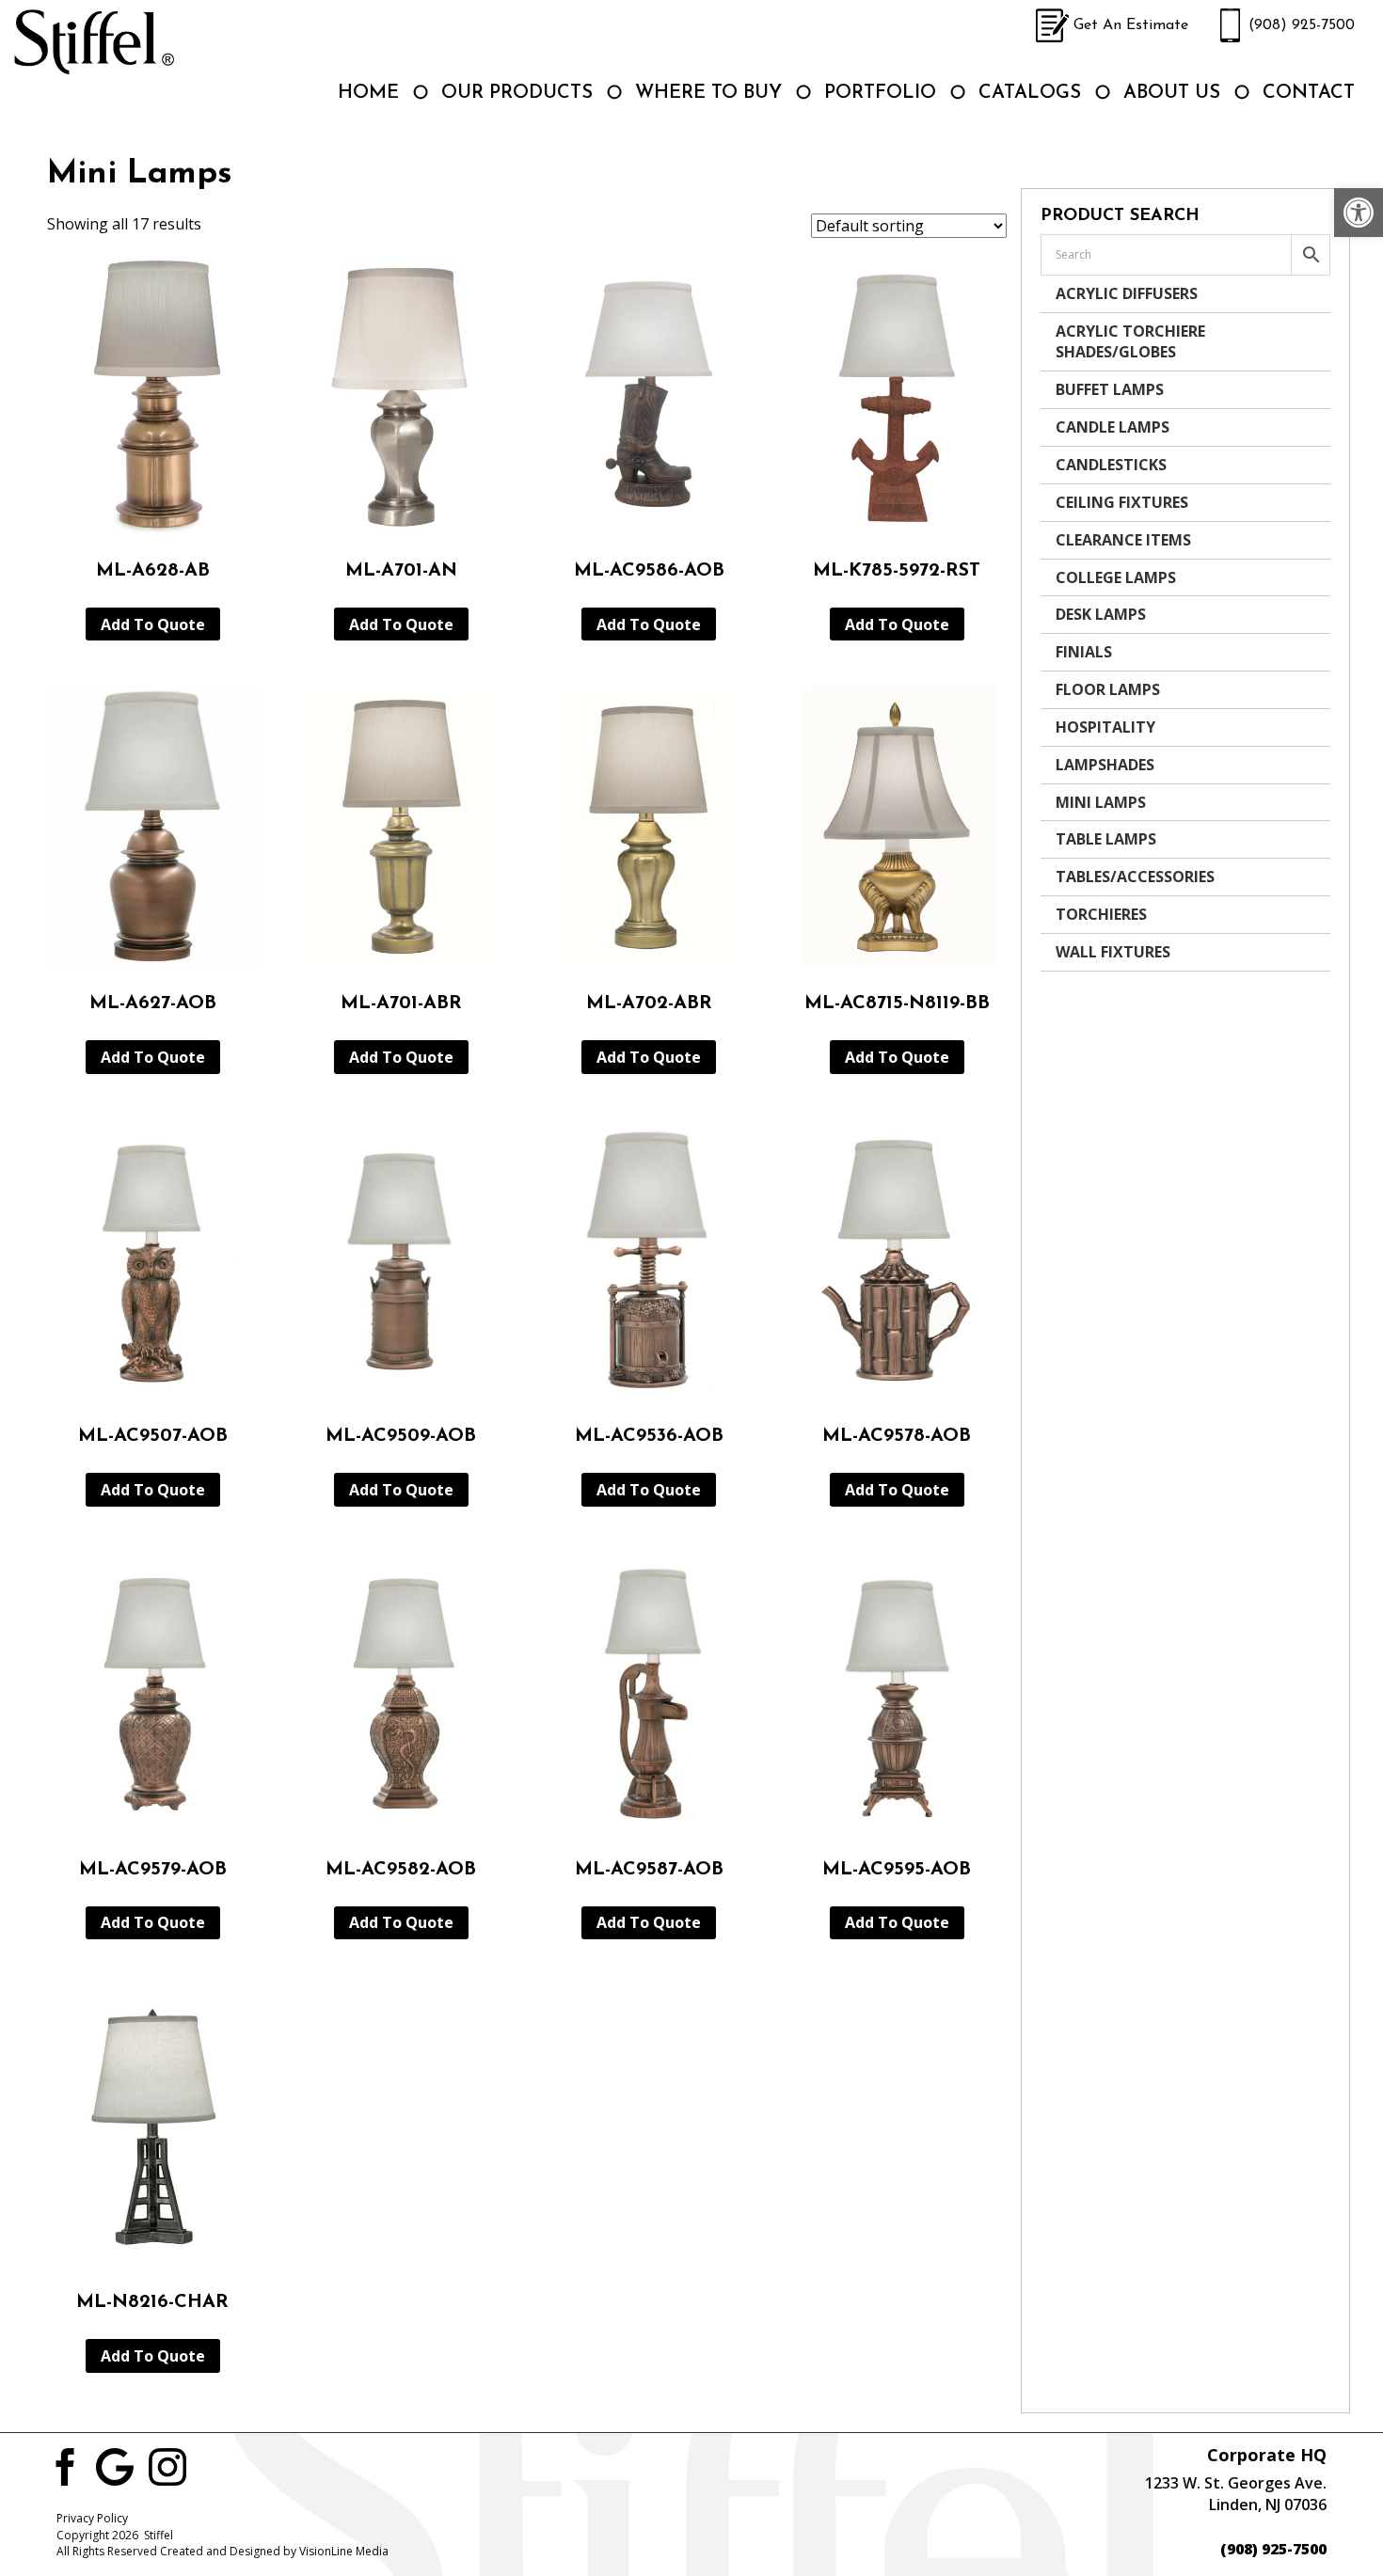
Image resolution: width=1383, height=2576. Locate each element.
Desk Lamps (1101, 614)
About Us (1172, 93)
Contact (1309, 93)
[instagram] (167, 2466)
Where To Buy (708, 93)
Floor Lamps (1108, 689)
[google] (115, 2466)
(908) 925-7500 (1302, 25)
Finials (1084, 652)
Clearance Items (1123, 540)
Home (368, 93)
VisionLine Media (344, 2551)
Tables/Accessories (1135, 877)
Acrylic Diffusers (1127, 293)
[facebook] (62, 2466)
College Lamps (1116, 577)
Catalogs (1030, 93)
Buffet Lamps (1110, 389)
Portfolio (880, 93)
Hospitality (1105, 727)
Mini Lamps (1101, 802)
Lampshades (1105, 765)
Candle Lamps (1113, 427)
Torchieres (1101, 914)
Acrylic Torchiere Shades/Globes (1130, 342)
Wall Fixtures (1113, 952)
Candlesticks (1111, 465)
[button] (1359, 213)
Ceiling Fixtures (1122, 502)
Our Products (517, 93)
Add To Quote (153, 624)
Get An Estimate (1131, 25)
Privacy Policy (92, 2518)
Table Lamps (1106, 839)
